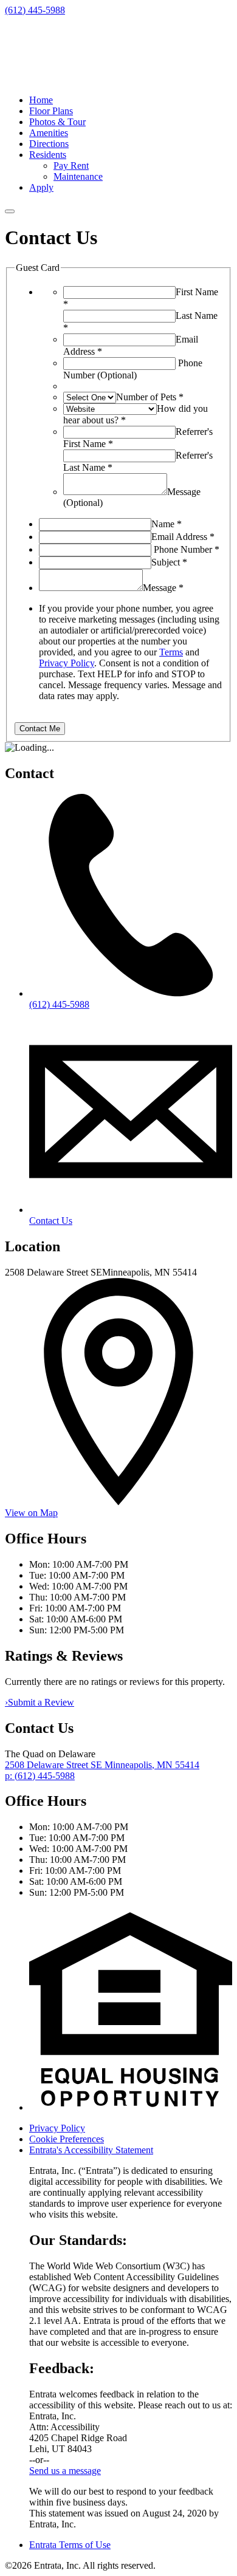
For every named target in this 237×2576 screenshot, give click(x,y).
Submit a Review (39, 1702)
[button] (131, 2107)
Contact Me (40, 729)
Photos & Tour (57, 122)
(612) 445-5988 (35, 10)
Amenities (49, 133)
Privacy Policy (67, 663)
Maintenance (78, 176)
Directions (49, 144)
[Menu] (10, 211)
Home (41, 100)
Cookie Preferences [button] (67, 2139)
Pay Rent (71, 166)
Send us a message (65, 2471)
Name (167, 524)
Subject (169, 562)
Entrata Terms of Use (70, 2545)
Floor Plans (51, 111)
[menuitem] (131, 100)
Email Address (183, 537)
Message (163, 588)
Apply (41, 187)
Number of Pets (150, 397)
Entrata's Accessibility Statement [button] (91, 2150)
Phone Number (187, 549)
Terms (171, 652)
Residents (48, 155)
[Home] (81, 79)
